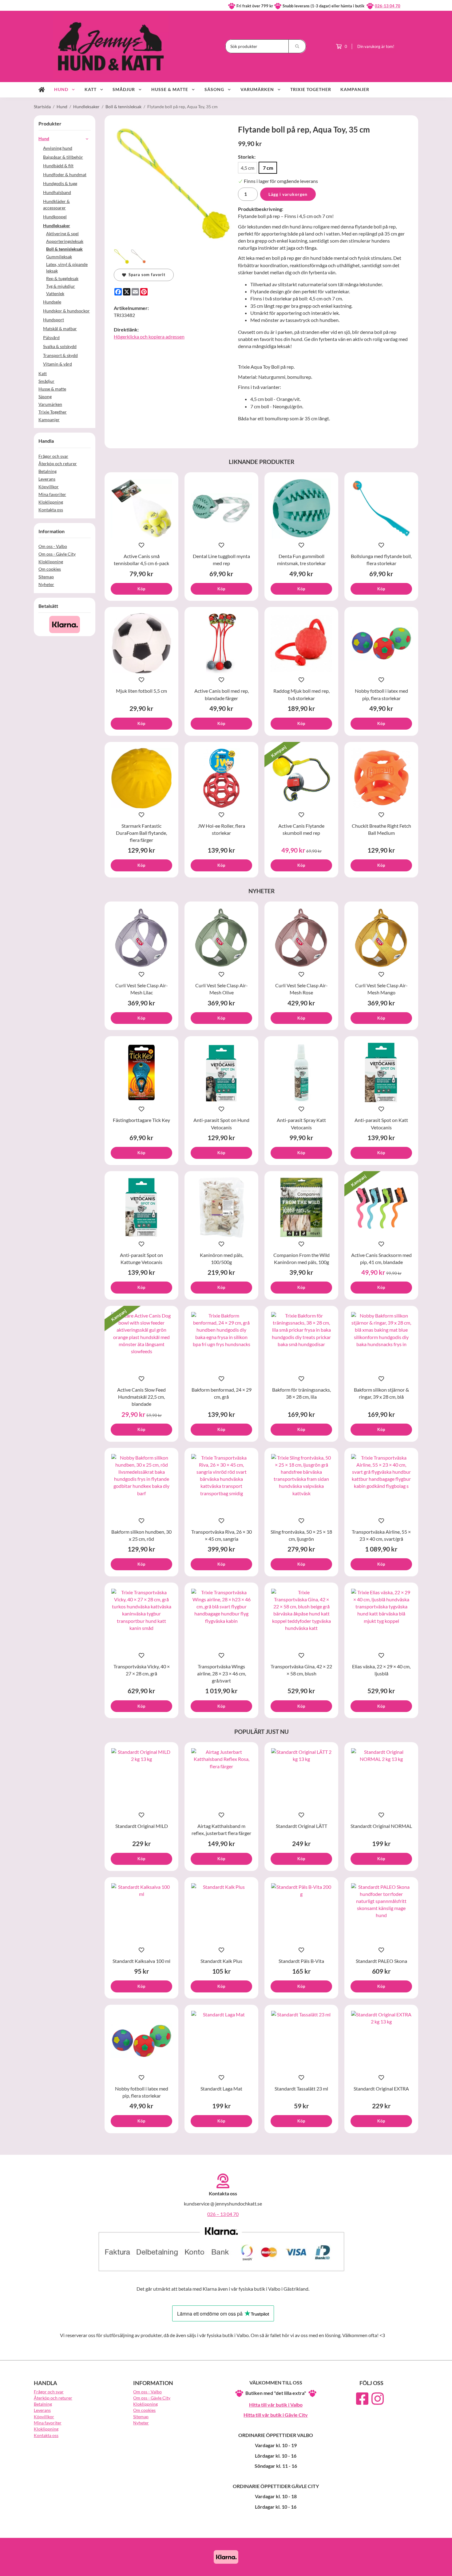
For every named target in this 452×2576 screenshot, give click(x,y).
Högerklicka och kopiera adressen (149, 337)
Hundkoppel (55, 217)
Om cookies (50, 569)
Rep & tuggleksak (62, 278)
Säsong (214, 89)
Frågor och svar (53, 456)
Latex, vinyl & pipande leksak (67, 268)
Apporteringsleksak (65, 241)
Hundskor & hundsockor (66, 311)
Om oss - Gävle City (57, 554)
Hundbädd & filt (58, 166)
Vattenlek (55, 293)
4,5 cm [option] (248, 168)
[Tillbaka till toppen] (410, 2568)
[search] (297, 46)
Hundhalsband (57, 192)
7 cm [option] (268, 168)
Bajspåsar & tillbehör (63, 157)
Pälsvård (51, 337)
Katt (91, 89)
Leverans (47, 479)
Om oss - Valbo (53, 546)
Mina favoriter (52, 494)
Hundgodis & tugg (60, 183)
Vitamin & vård (57, 364)
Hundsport (54, 320)
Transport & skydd (60, 355)
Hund (61, 89)
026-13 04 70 (388, 6)
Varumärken (257, 89)
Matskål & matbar (60, 329)
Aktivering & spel (62, 234)
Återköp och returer (58, 464)
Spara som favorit (146, 275)
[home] (42, 90)
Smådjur (124, 89)
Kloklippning (51, 502)
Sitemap (46, 577)
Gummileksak (59, 257)
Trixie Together (311, 89)
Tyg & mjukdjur (61, 286)
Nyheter (46, 584)
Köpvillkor (49, 487)
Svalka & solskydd (60, 346)
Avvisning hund (58, 148)
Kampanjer (355, 89)
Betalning (48, 471)
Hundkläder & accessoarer (56, 204)
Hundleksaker (57, 226)
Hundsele (52, 302)
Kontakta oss (51, 510)
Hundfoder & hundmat (65, 174)
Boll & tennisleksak (64, 249)
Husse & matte (170, 89)
